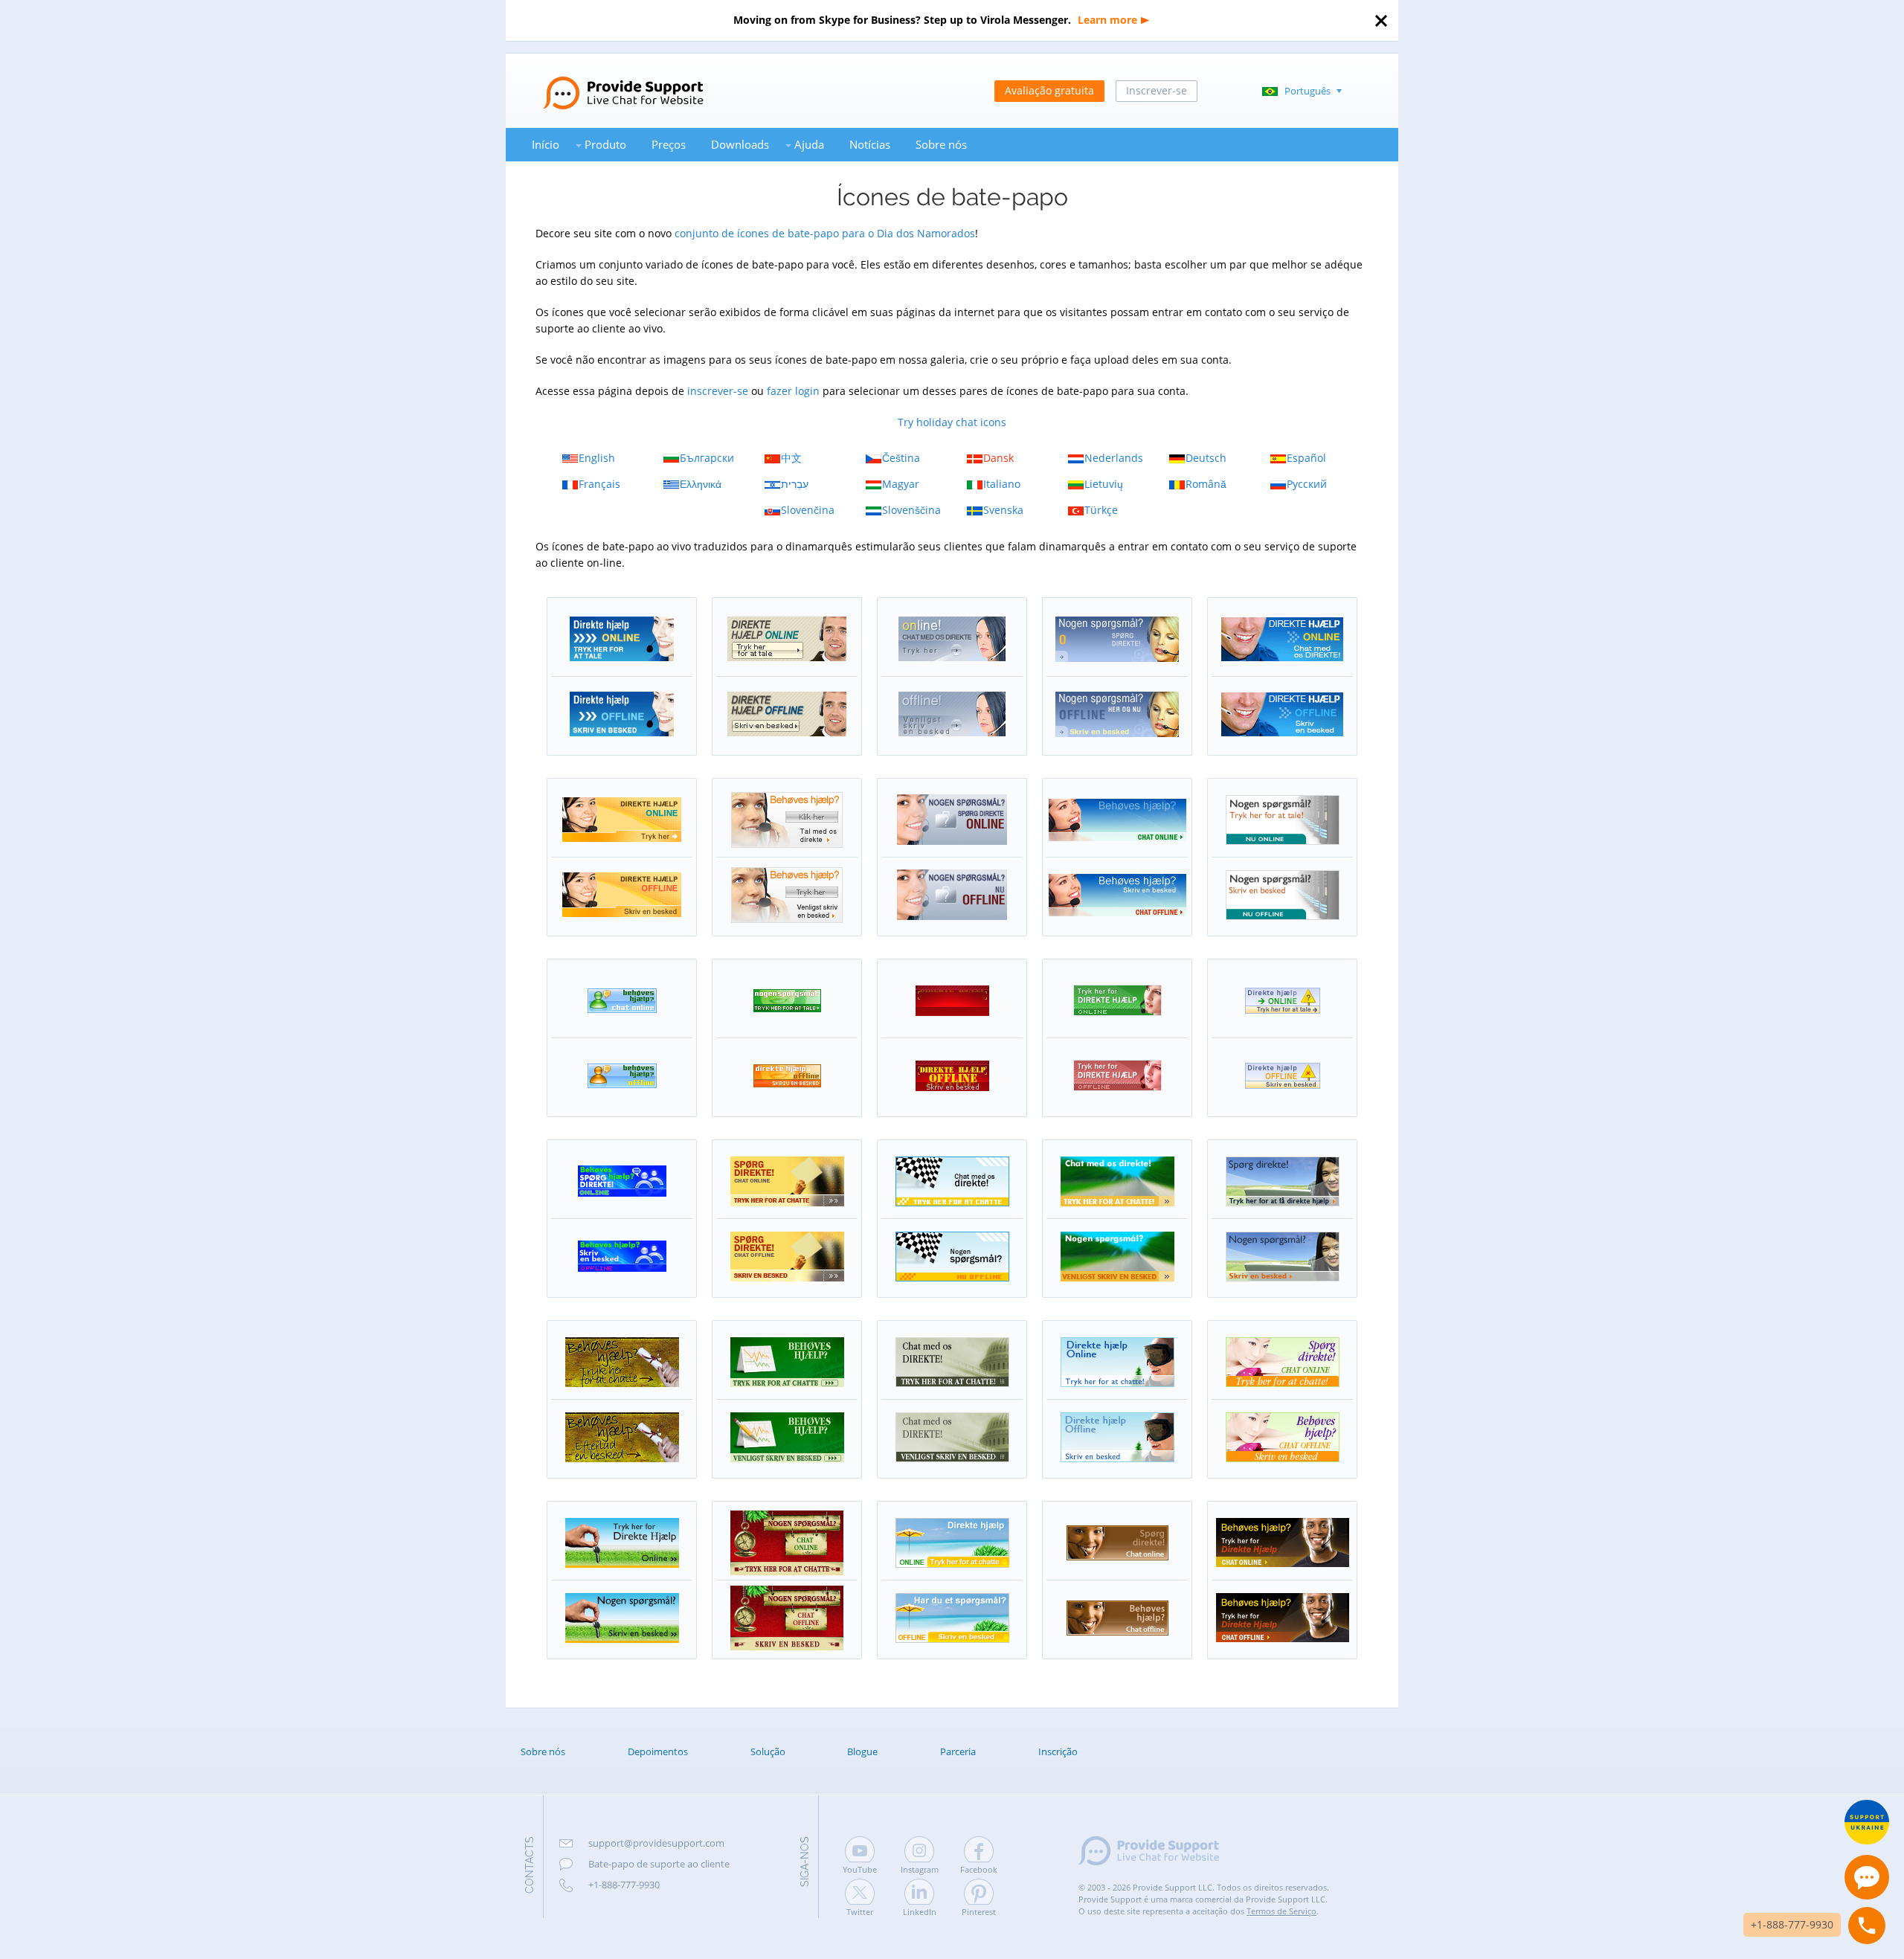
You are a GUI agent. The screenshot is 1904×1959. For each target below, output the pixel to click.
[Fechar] (1381, 21)
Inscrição (1058, 1751)
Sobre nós (941, 144)
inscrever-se (718, 391)
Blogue (862, 1751)
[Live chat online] (1867, 1877)
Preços (669, 144)
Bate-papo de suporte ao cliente (659, 1864)
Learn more (1107, 20)
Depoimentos (658, 1751)
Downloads (740, 144)
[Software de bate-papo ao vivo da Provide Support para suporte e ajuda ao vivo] (605, 80)
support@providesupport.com (656, 1843)
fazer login (793, 391)
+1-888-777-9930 (624, 1885)
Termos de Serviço (1281, 1911)
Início (546, 144)
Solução (768, 1751)
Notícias (870, 144)
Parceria (958, 1751)
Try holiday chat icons (952, 422)
